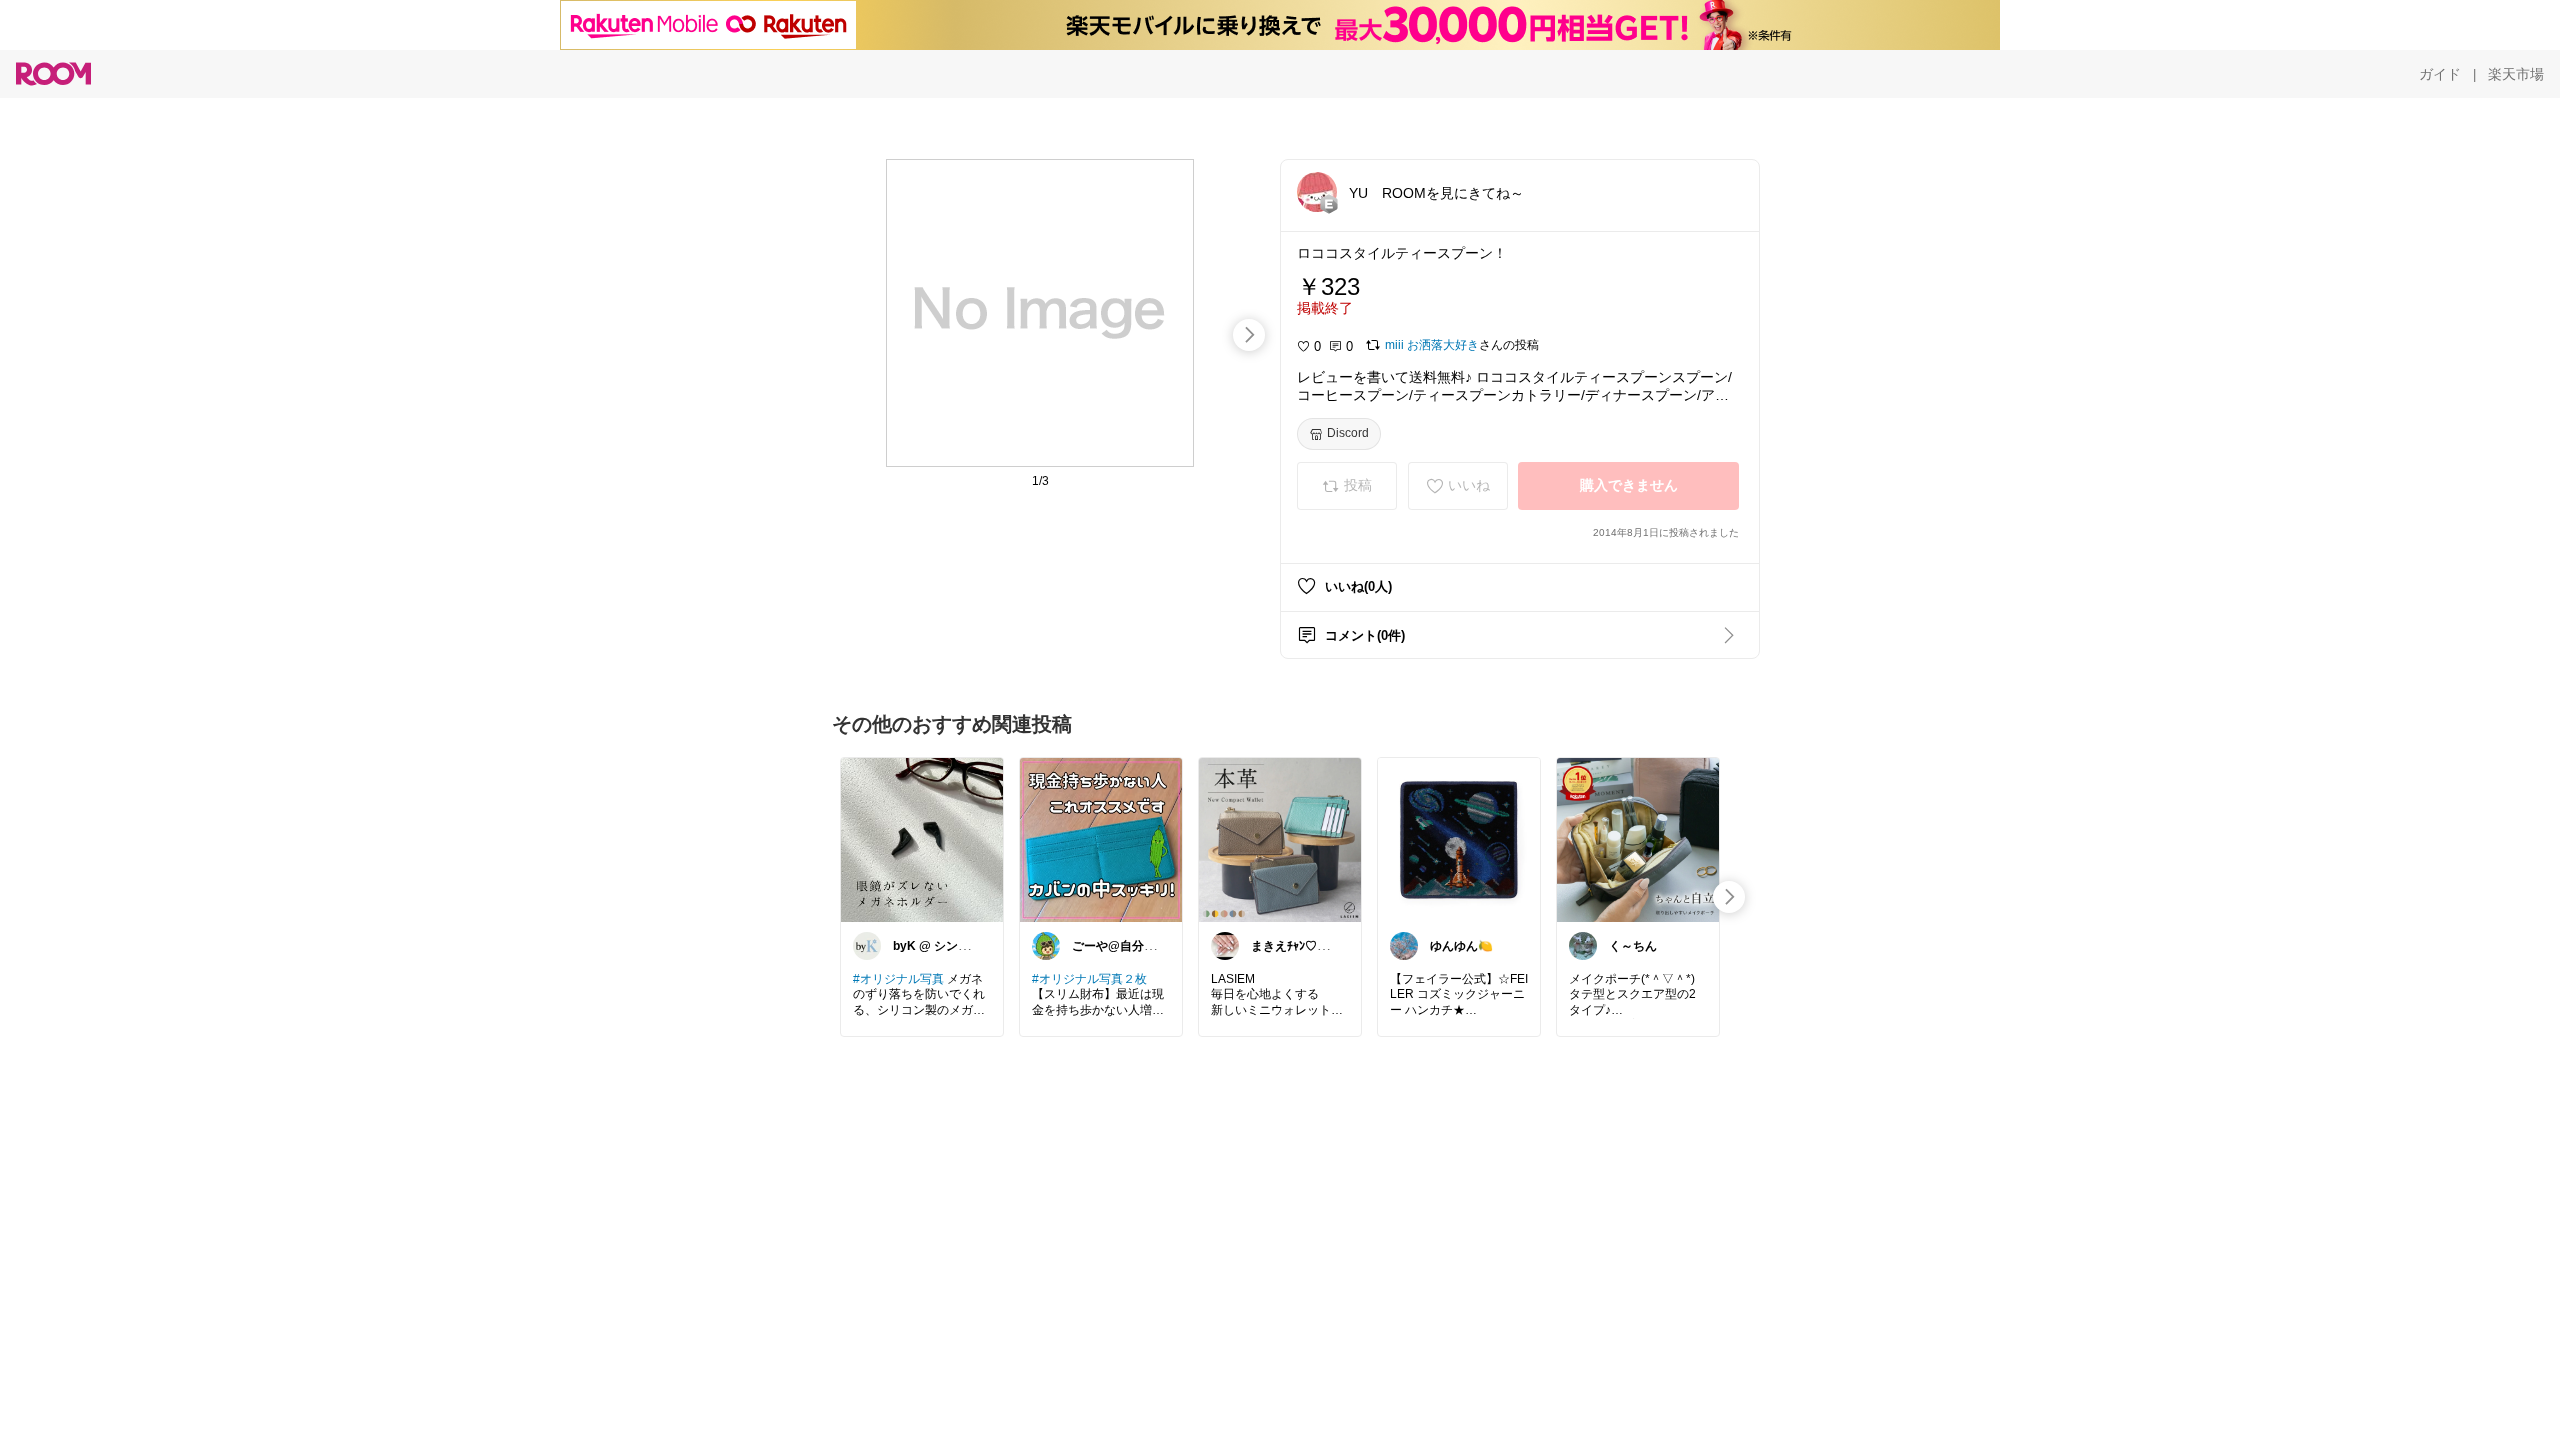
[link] (922, 839)
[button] (1317, 192)
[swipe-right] (1249, 335)
